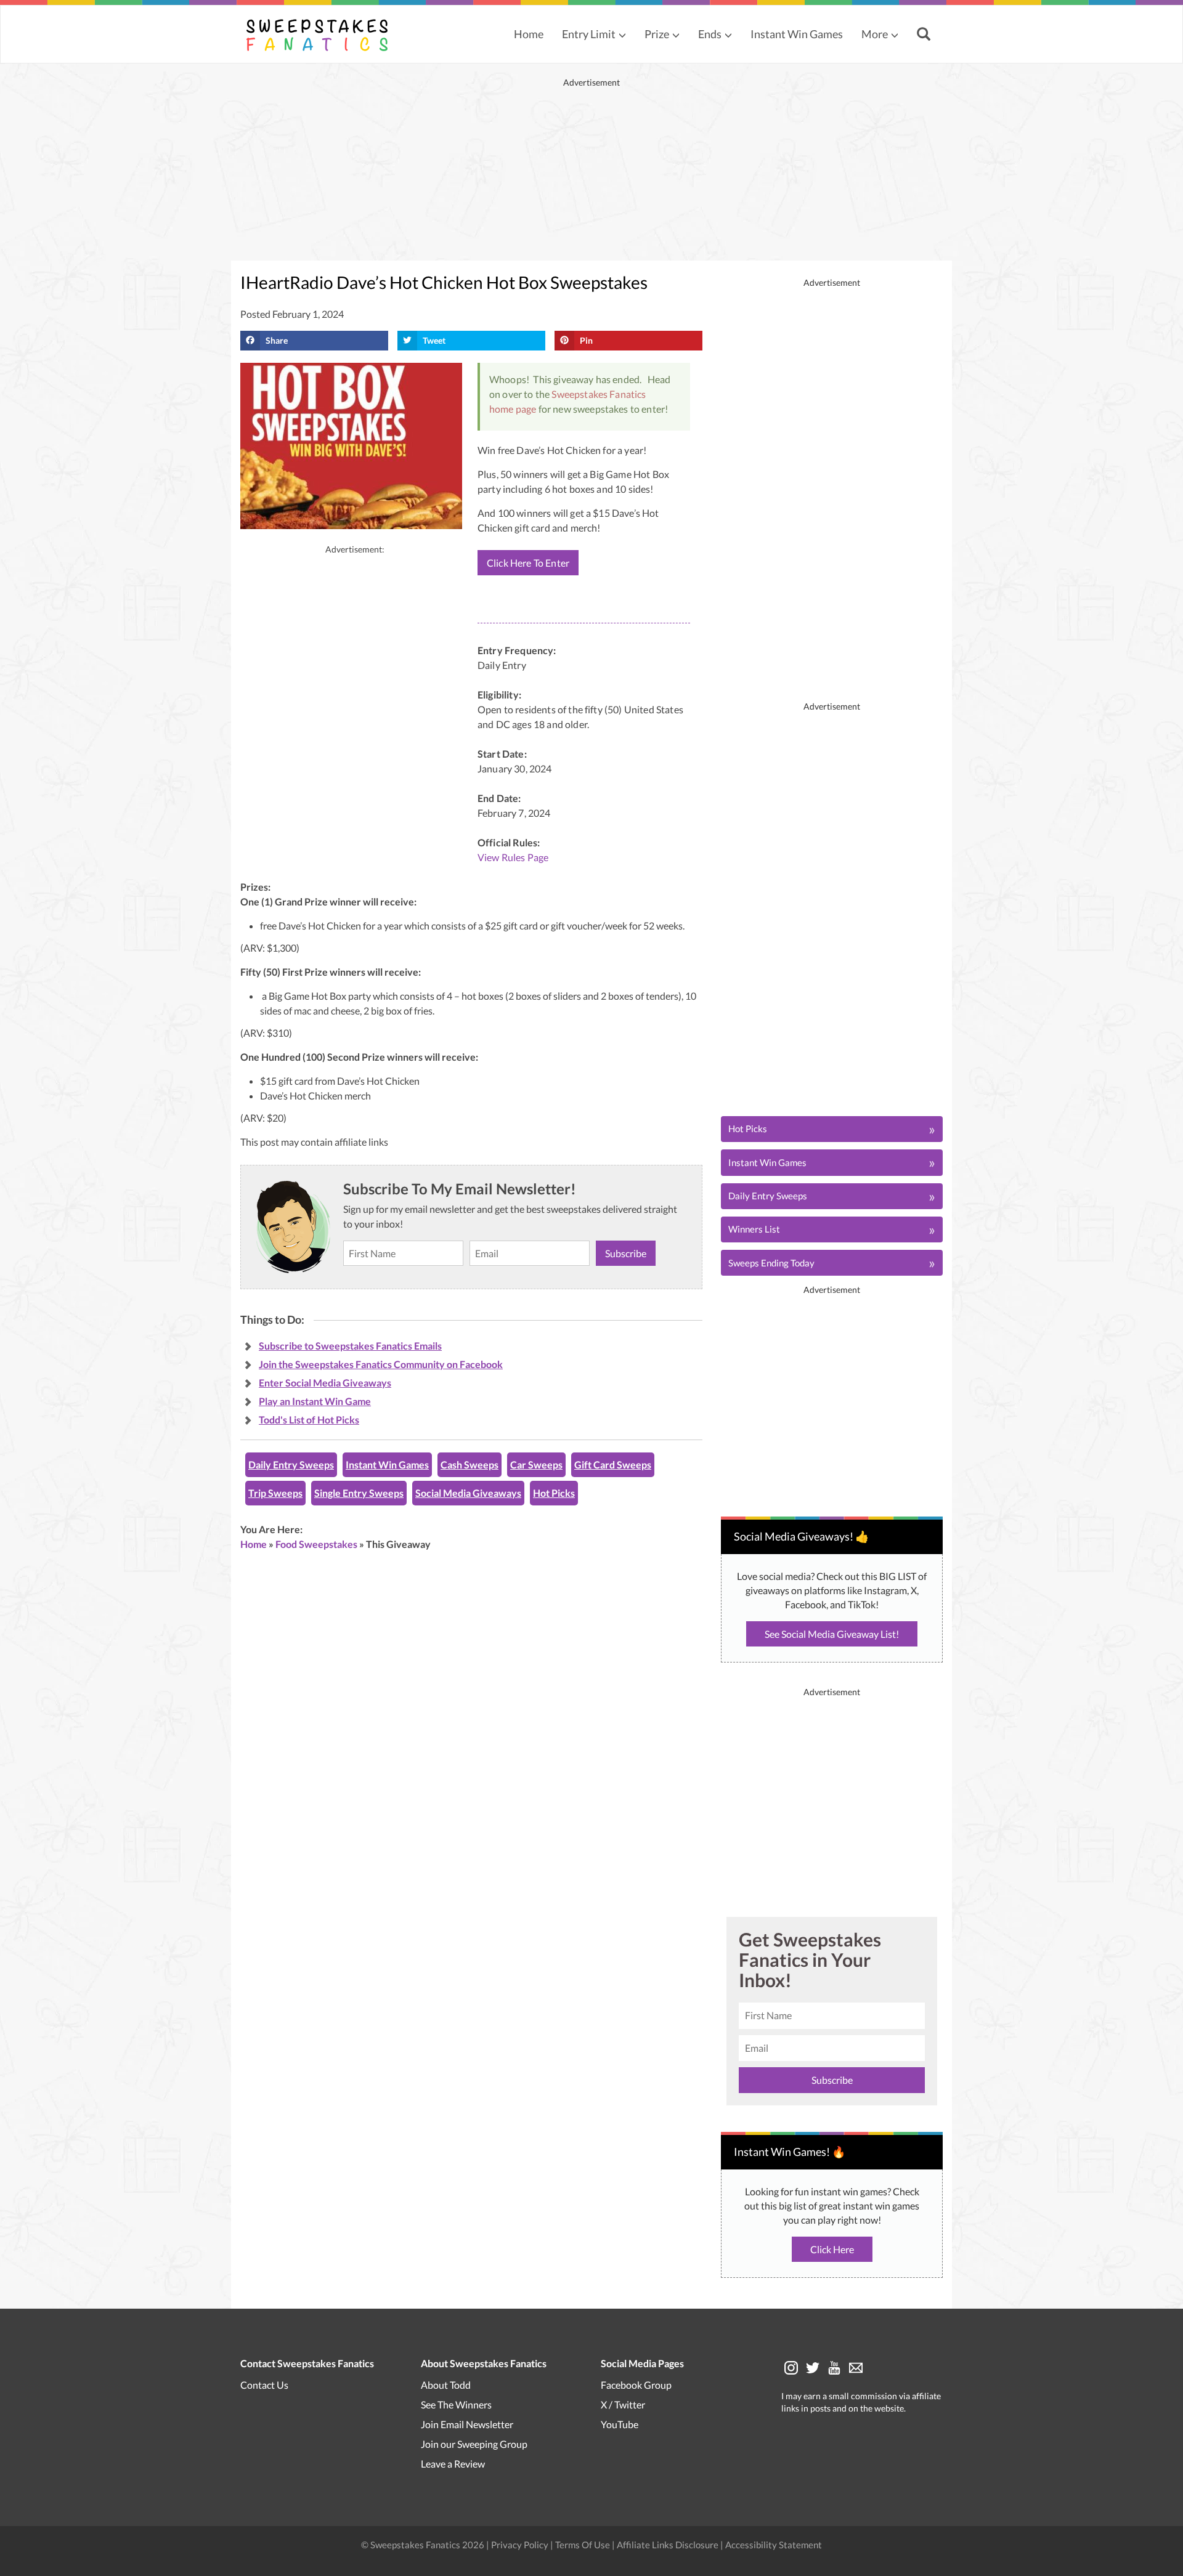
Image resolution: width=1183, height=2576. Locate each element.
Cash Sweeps (470, 1464)
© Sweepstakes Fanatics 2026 (424, 2544)
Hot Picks (554, 1493)
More (875, 34)
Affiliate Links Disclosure (669, 2544)
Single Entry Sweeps (359, 1493)
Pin (586, 340)
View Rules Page (513, 857)
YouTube (620, 2424)
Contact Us (264, 2384)
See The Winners (456, 2404)
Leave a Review (453, 2463)
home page (513, 409)
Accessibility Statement (774, 2544)
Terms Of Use (583, 2544)
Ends (710, 34)
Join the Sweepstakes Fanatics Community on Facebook (381, 1364)
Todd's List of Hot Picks (309, 1420)
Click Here (832, 2249)
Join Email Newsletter (467, 2424)
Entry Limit (589, 34)
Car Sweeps (536, 1464)
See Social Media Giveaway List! (832, 1634)
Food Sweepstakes (316, 1544)
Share (277, 340)
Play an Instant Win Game (315, 1401)
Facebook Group (636, 2384)
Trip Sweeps (275, 1493)
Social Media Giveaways (468, 1493)
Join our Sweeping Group (474, 2443)
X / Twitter (623, 2404)
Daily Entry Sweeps (291, 1464)
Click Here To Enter (528, 563)
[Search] (925, 35)
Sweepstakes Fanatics (599, 394)
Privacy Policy (521, 2544)
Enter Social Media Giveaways (325, 1383)
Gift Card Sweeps (613, 1464)
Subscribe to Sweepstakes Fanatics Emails (350, 1346)
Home (529, 34)
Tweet (434, 340)
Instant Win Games (797, 34)
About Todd (446, 2384)
